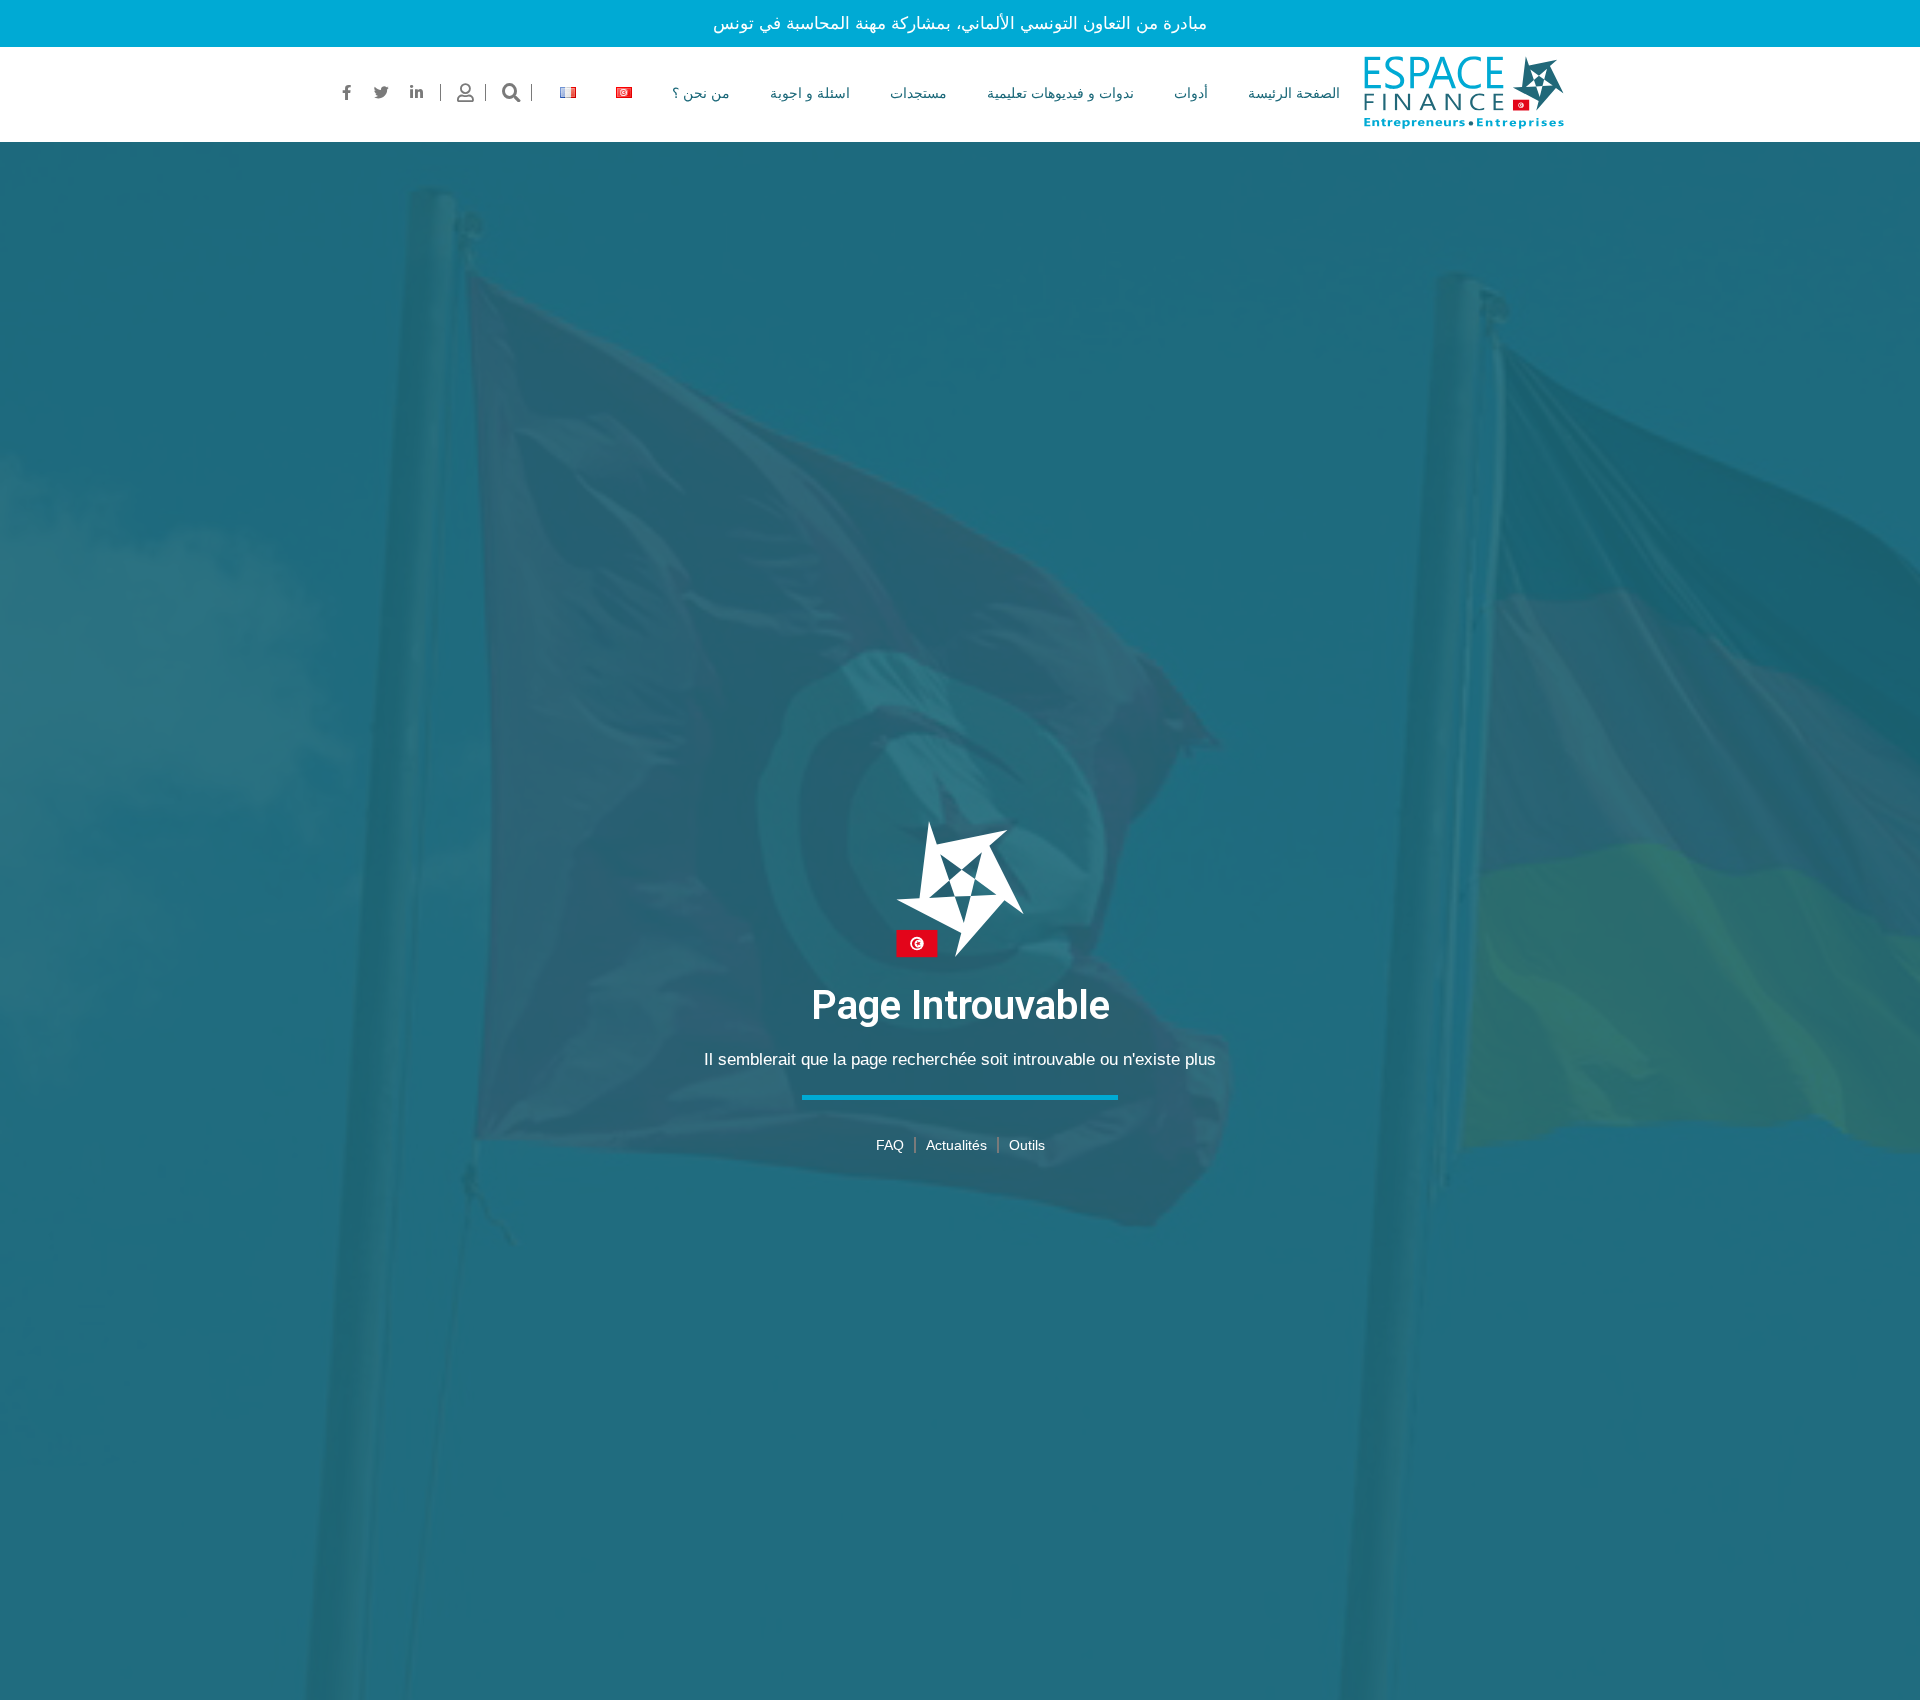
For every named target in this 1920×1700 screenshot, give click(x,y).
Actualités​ (956, 1145)
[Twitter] (382, 93)
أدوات (1191, 93)
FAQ (890, 1145)
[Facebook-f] (347, 93)
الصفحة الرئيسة (1294, 93)
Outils (1027, 1145)
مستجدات (918, 93)
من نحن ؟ (701, 93)
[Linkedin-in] (417, 93)
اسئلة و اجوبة (810, 93)
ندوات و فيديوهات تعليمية (1060, 93)
